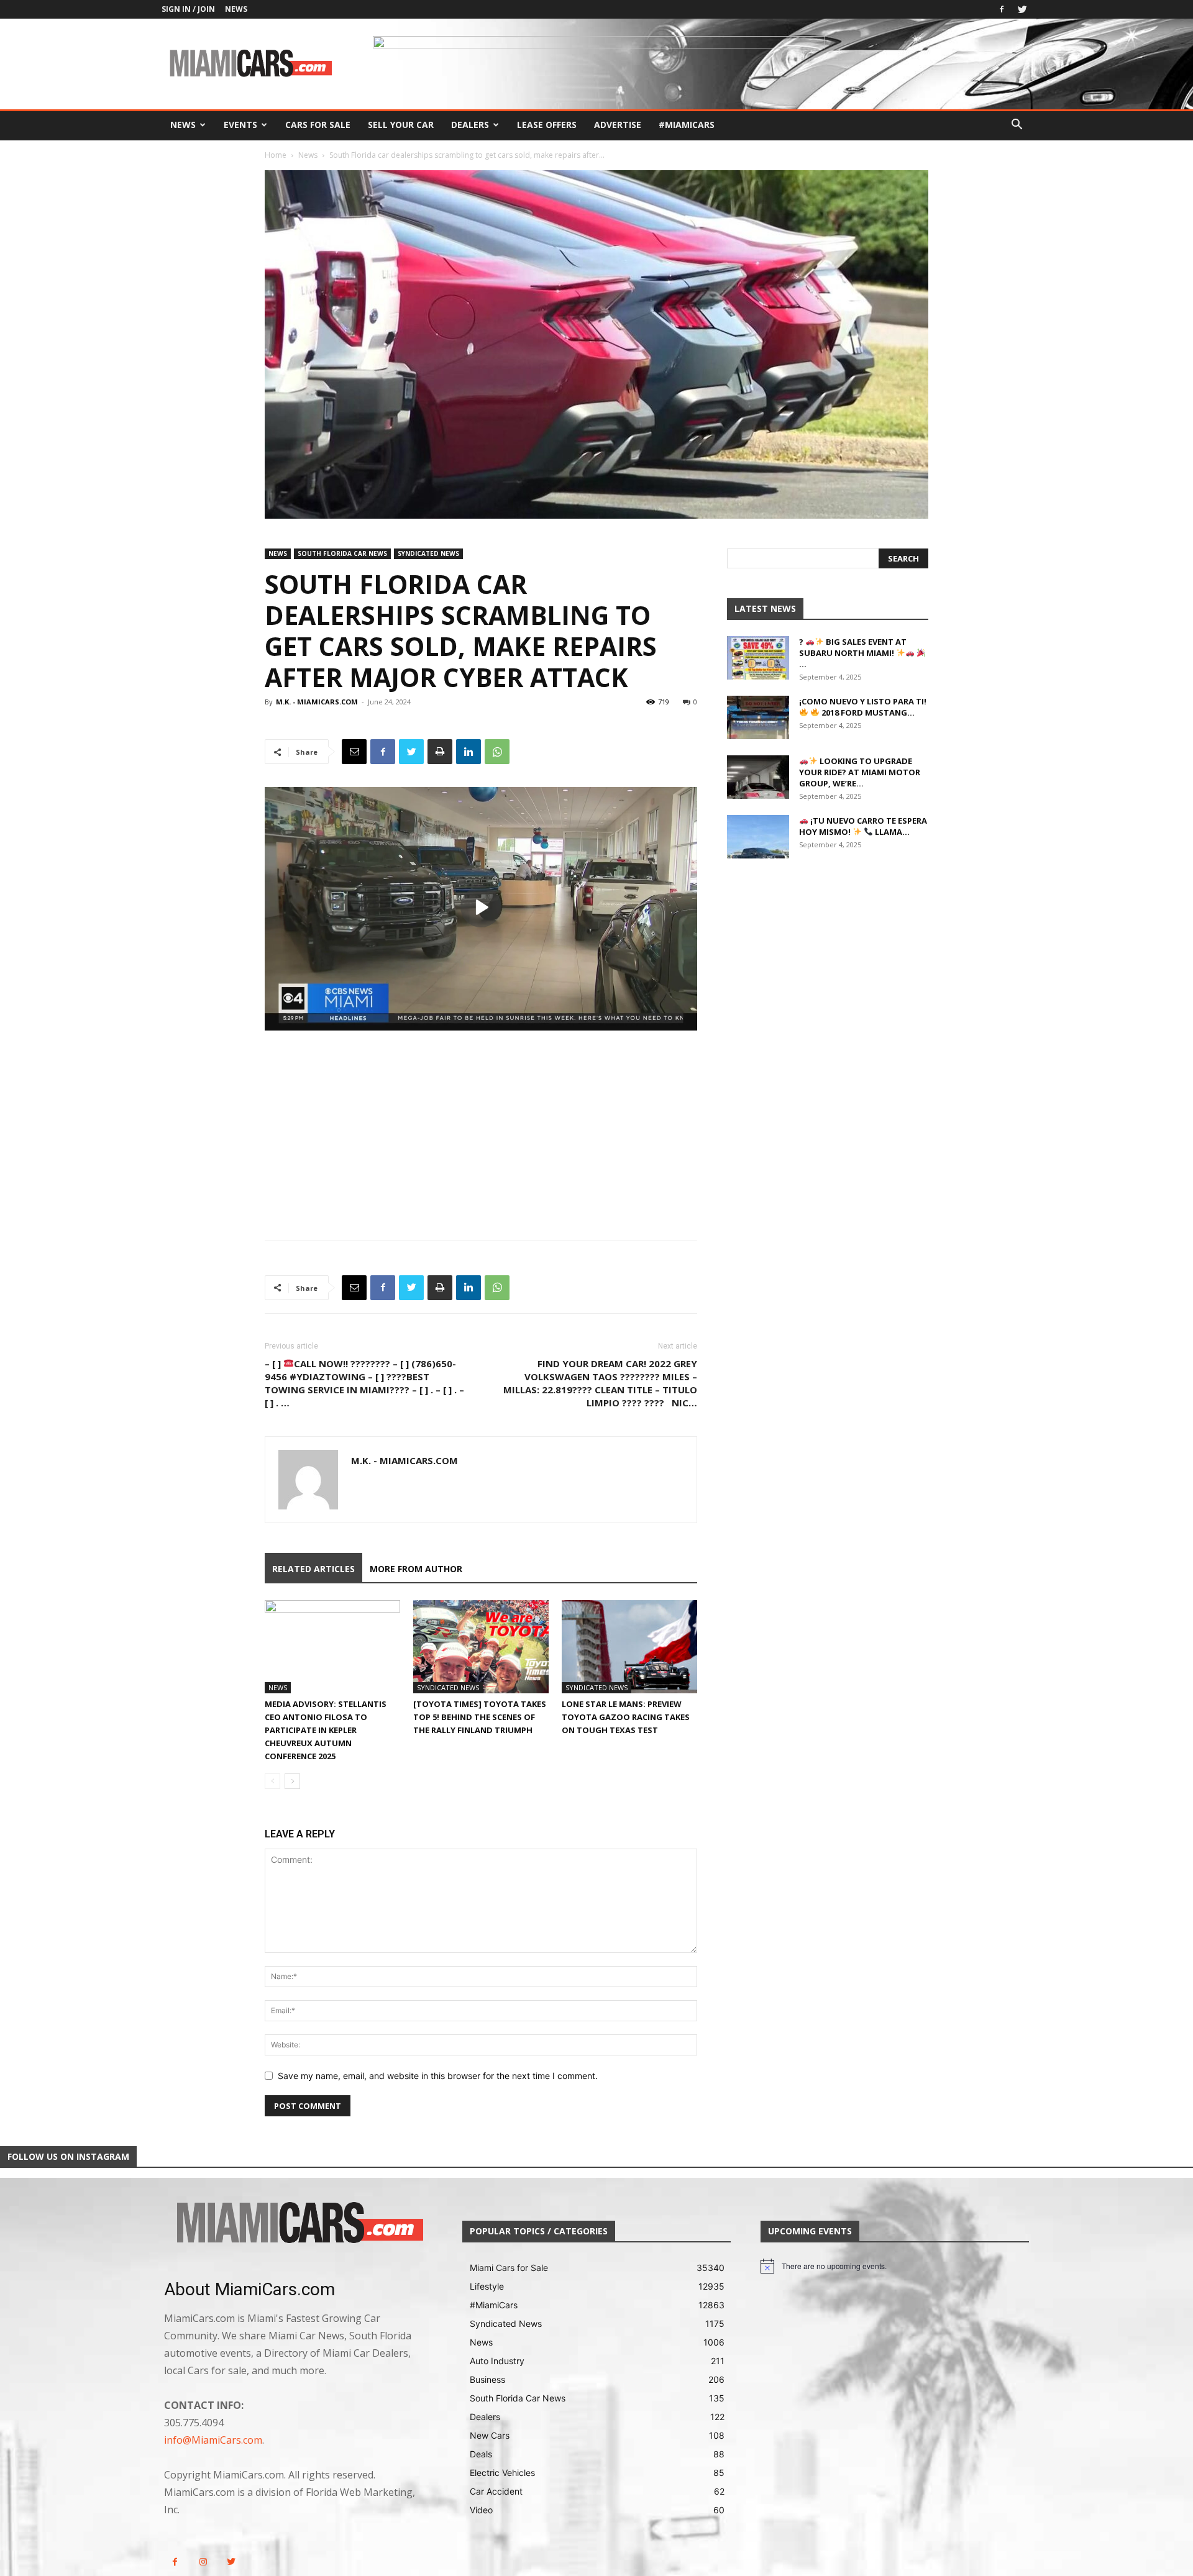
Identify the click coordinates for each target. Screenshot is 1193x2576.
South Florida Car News (342, 553)
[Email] (354, 752)
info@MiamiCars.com (213, 2440)
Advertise (618, 125)
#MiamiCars (687, 125)
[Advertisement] (481, 1124)
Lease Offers (547, 125)
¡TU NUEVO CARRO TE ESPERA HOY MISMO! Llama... (863, 826)
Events (240, 125)
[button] (1017, 126)
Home (276, 155)
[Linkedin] (469, 752)
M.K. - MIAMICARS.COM (317, 702)
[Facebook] (1002, 9)
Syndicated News (428, 553)
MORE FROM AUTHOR (416, 1569)
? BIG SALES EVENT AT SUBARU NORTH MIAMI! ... (853, 653)
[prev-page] (272, 1781)
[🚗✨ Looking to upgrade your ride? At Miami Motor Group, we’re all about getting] (758, 777)
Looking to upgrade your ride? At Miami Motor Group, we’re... (860, 772)
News (236, 9)
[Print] (440, 752)
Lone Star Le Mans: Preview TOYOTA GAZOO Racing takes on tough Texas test (626, 1717)
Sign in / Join (188, 9)
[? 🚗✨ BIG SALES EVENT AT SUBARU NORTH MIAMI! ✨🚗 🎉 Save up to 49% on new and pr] (758, 658)
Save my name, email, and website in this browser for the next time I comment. (438, 2076)
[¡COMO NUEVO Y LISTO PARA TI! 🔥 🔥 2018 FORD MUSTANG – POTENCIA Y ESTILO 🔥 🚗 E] (758, 717)
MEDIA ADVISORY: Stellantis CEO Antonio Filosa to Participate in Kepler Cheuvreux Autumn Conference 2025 (326, 1730)
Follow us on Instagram (68, 2156)
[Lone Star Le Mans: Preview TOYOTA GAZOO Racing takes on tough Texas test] (629, 1647)
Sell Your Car (401, 125)
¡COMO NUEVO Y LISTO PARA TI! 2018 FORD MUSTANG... (863, 707)
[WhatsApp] (497, 752)
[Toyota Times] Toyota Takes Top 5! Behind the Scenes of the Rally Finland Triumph (480, 1717)
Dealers (470, 125)
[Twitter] (1022, 9)
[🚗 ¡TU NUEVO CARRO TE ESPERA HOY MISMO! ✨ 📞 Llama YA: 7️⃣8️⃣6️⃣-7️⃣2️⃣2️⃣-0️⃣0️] (758, 837)
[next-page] (292, 1781)
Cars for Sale (318, 125)
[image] (298, 2224)
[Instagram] (203, 2562)
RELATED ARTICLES (313, 1569)
